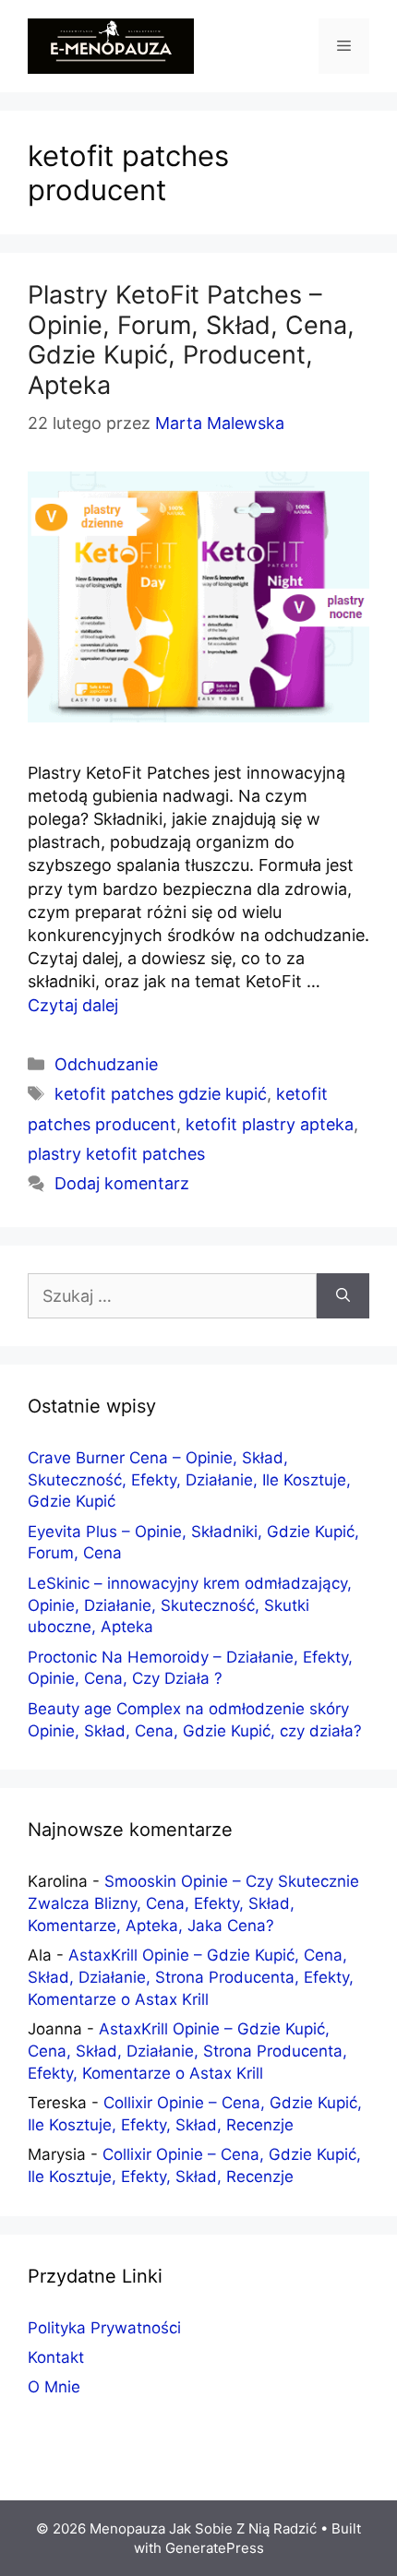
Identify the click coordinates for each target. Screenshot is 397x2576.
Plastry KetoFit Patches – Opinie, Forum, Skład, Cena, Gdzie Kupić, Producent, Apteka (191, 340)
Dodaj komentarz (122, 1183)
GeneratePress (215, 2548)
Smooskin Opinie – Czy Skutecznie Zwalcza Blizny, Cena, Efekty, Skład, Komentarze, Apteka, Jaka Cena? (193, 1903)
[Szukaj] (343, 1296)
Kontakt (56, 2357)
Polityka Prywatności (104, 2328)
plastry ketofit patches (116, 1154)
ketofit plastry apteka (270, 1124)
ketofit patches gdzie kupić (161, 1094)
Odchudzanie (106, 1064)
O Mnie (54, 2387)
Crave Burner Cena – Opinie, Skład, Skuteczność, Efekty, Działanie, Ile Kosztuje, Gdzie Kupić (189, 1480)
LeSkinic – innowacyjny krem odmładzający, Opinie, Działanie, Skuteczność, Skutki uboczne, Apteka (190, 1605)
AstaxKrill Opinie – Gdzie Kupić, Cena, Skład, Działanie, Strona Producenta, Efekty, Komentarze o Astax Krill (191, 1977)
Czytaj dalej (73, 1005)
